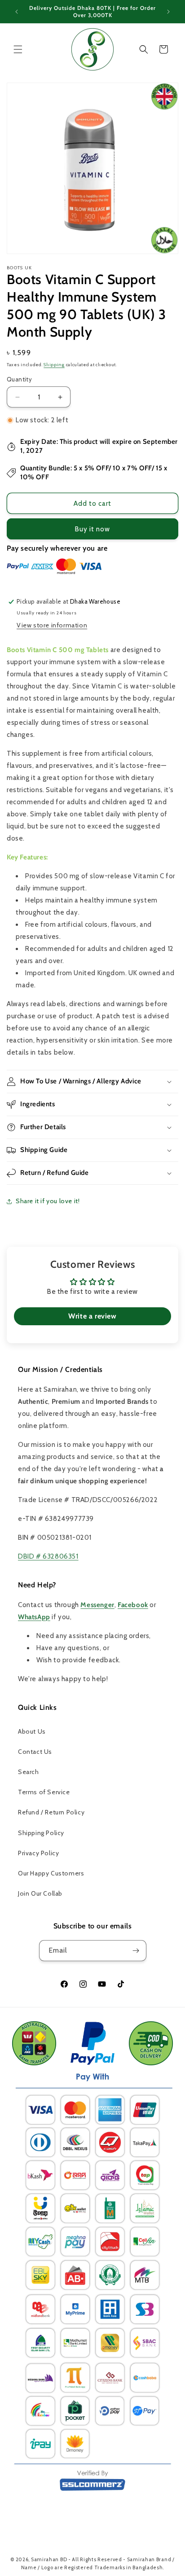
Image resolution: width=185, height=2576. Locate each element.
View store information (52, 625)
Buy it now (92, 529)
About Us (32, 1731)
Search (29, 1772)
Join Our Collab (40, 1893)
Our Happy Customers (51, 1873)
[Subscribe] (136, 1951)
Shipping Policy (41, 1833)
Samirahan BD (49, 2559)
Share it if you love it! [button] (48, 1201)
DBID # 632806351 (48, 1556)
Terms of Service (44, 1792)
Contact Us (35, 1752)
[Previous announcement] (17, 12)
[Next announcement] (168, 12)
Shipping (54, 365)
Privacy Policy (38, 1853)
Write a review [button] (92, 1316)
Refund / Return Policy (51, 1812)
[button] (18, 49)
